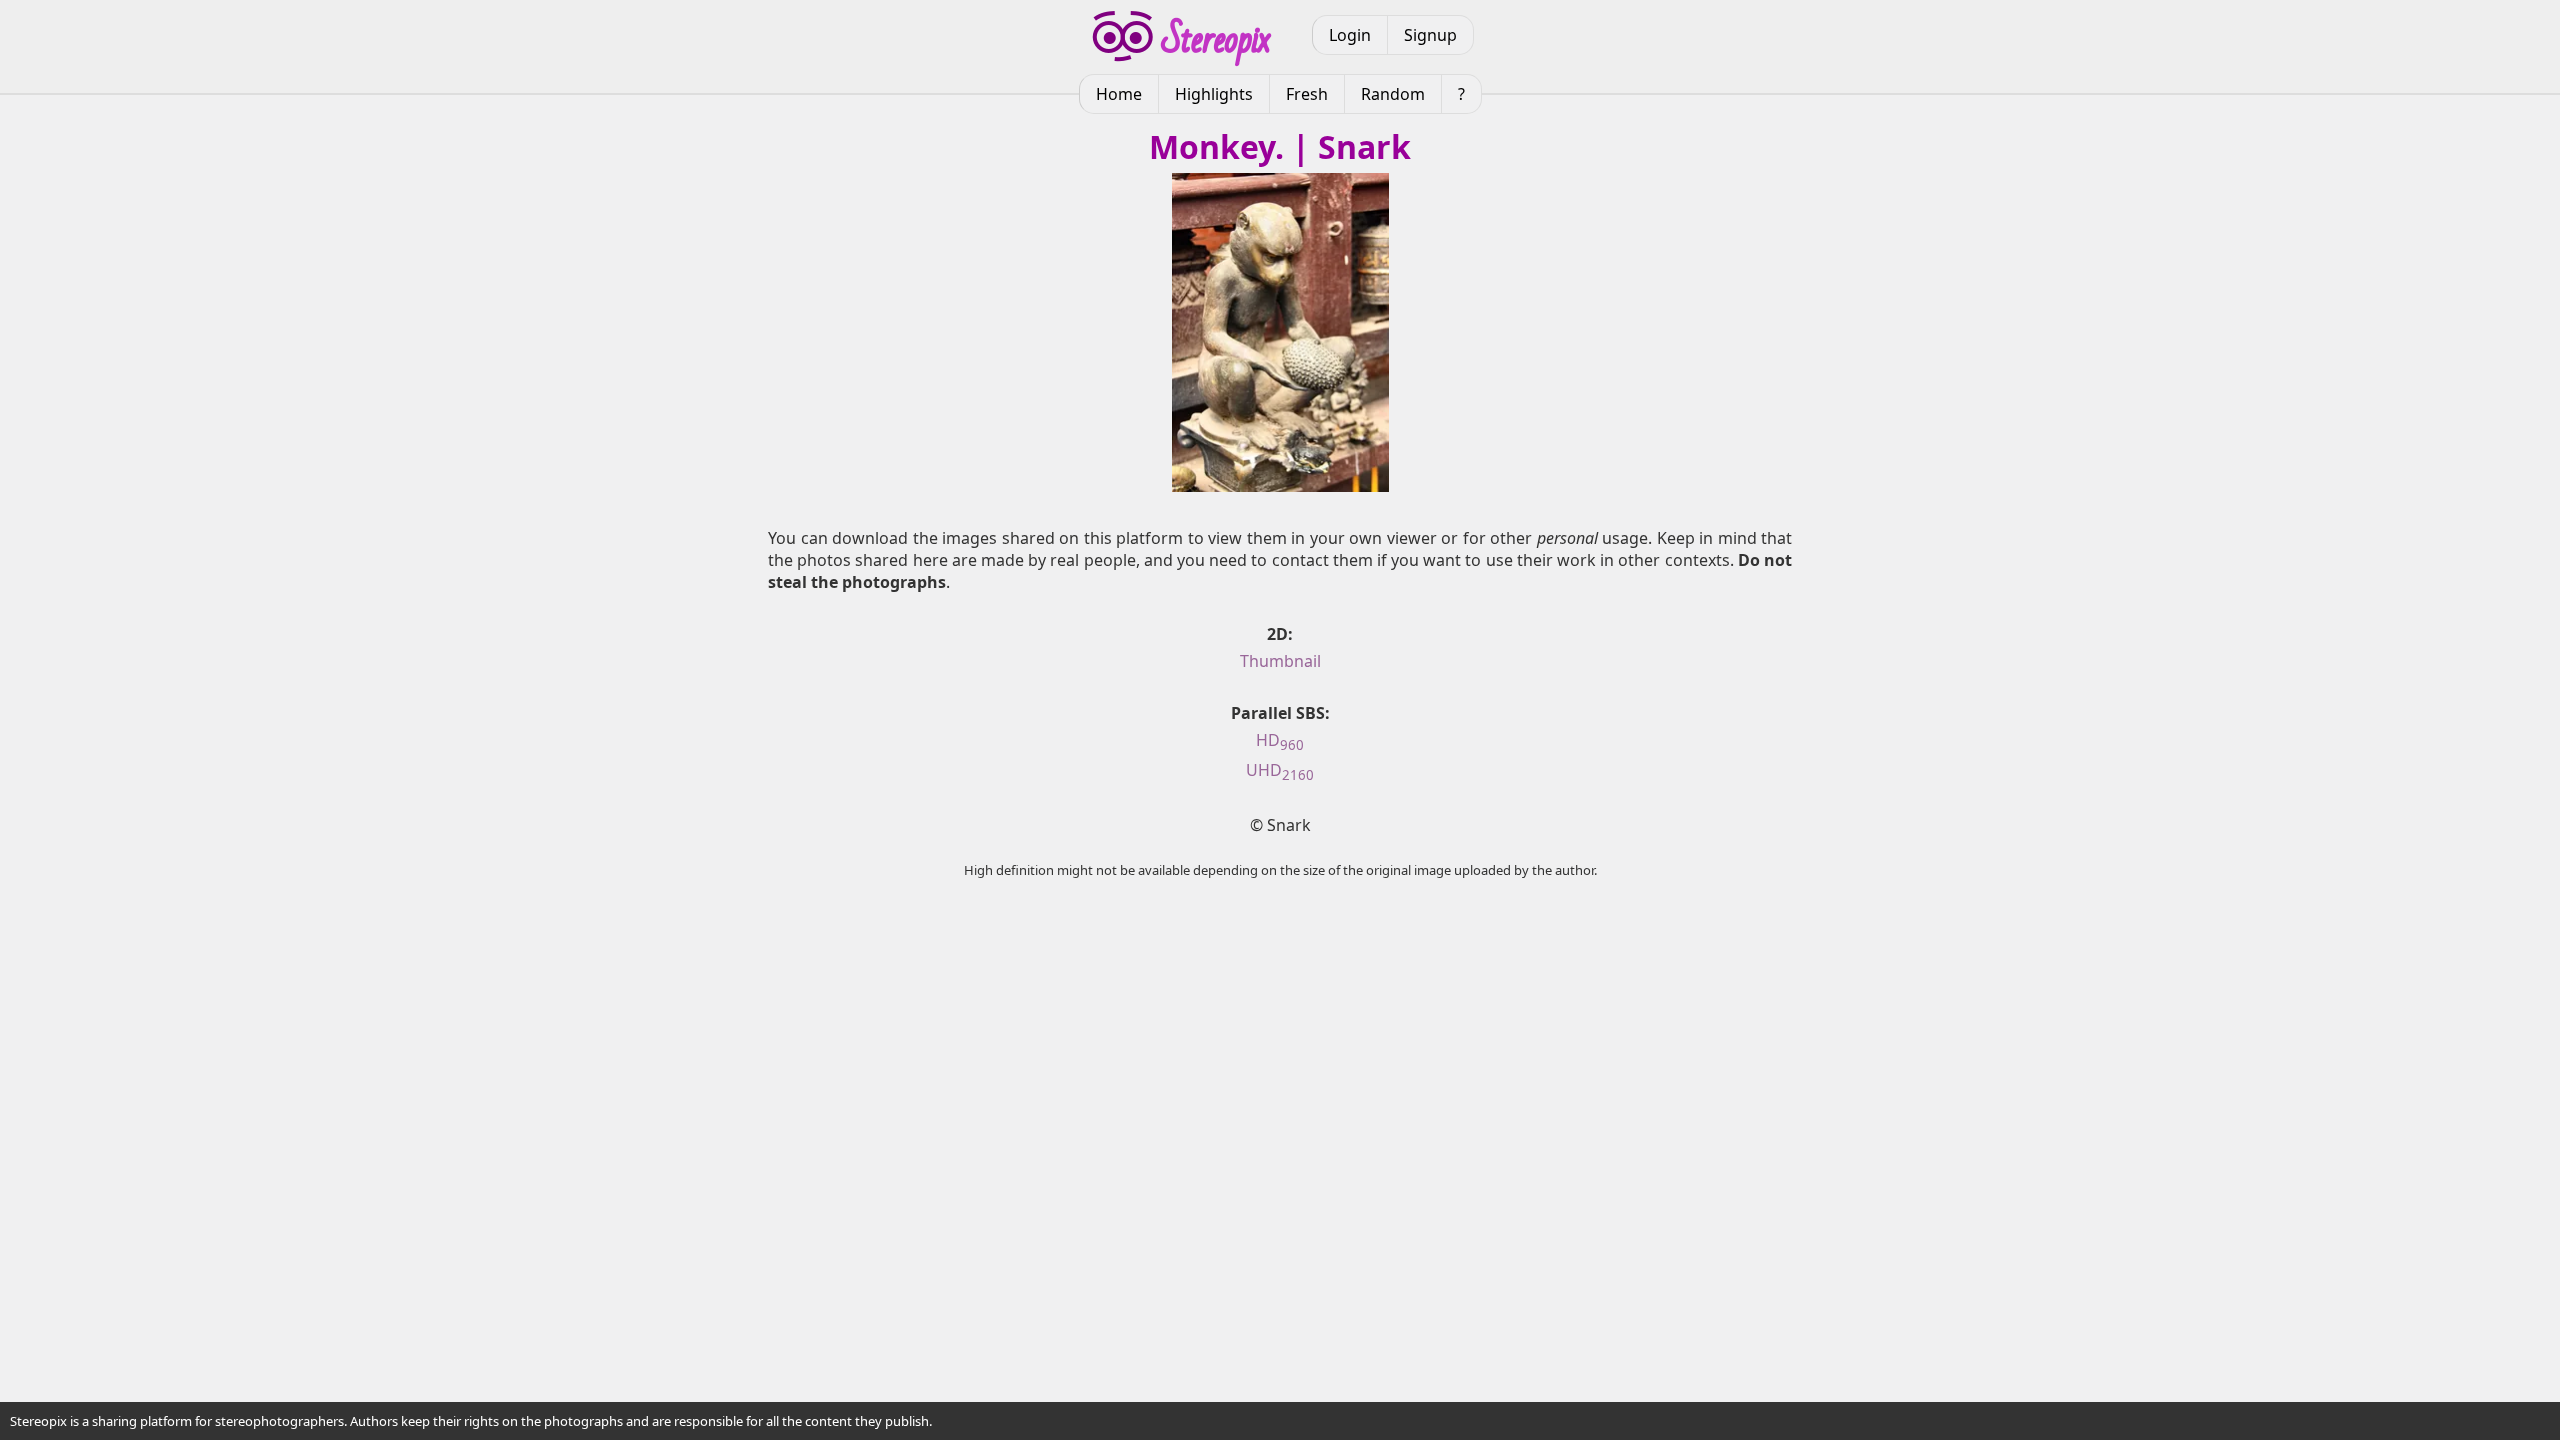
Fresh (1307, 94)
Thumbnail (1280, 661)
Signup (1430, 35)
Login (1350, 35)
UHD (1280, 770)
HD (1280, 740)
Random (1393, 94)
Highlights (1214, 94)
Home (1119, 94)
